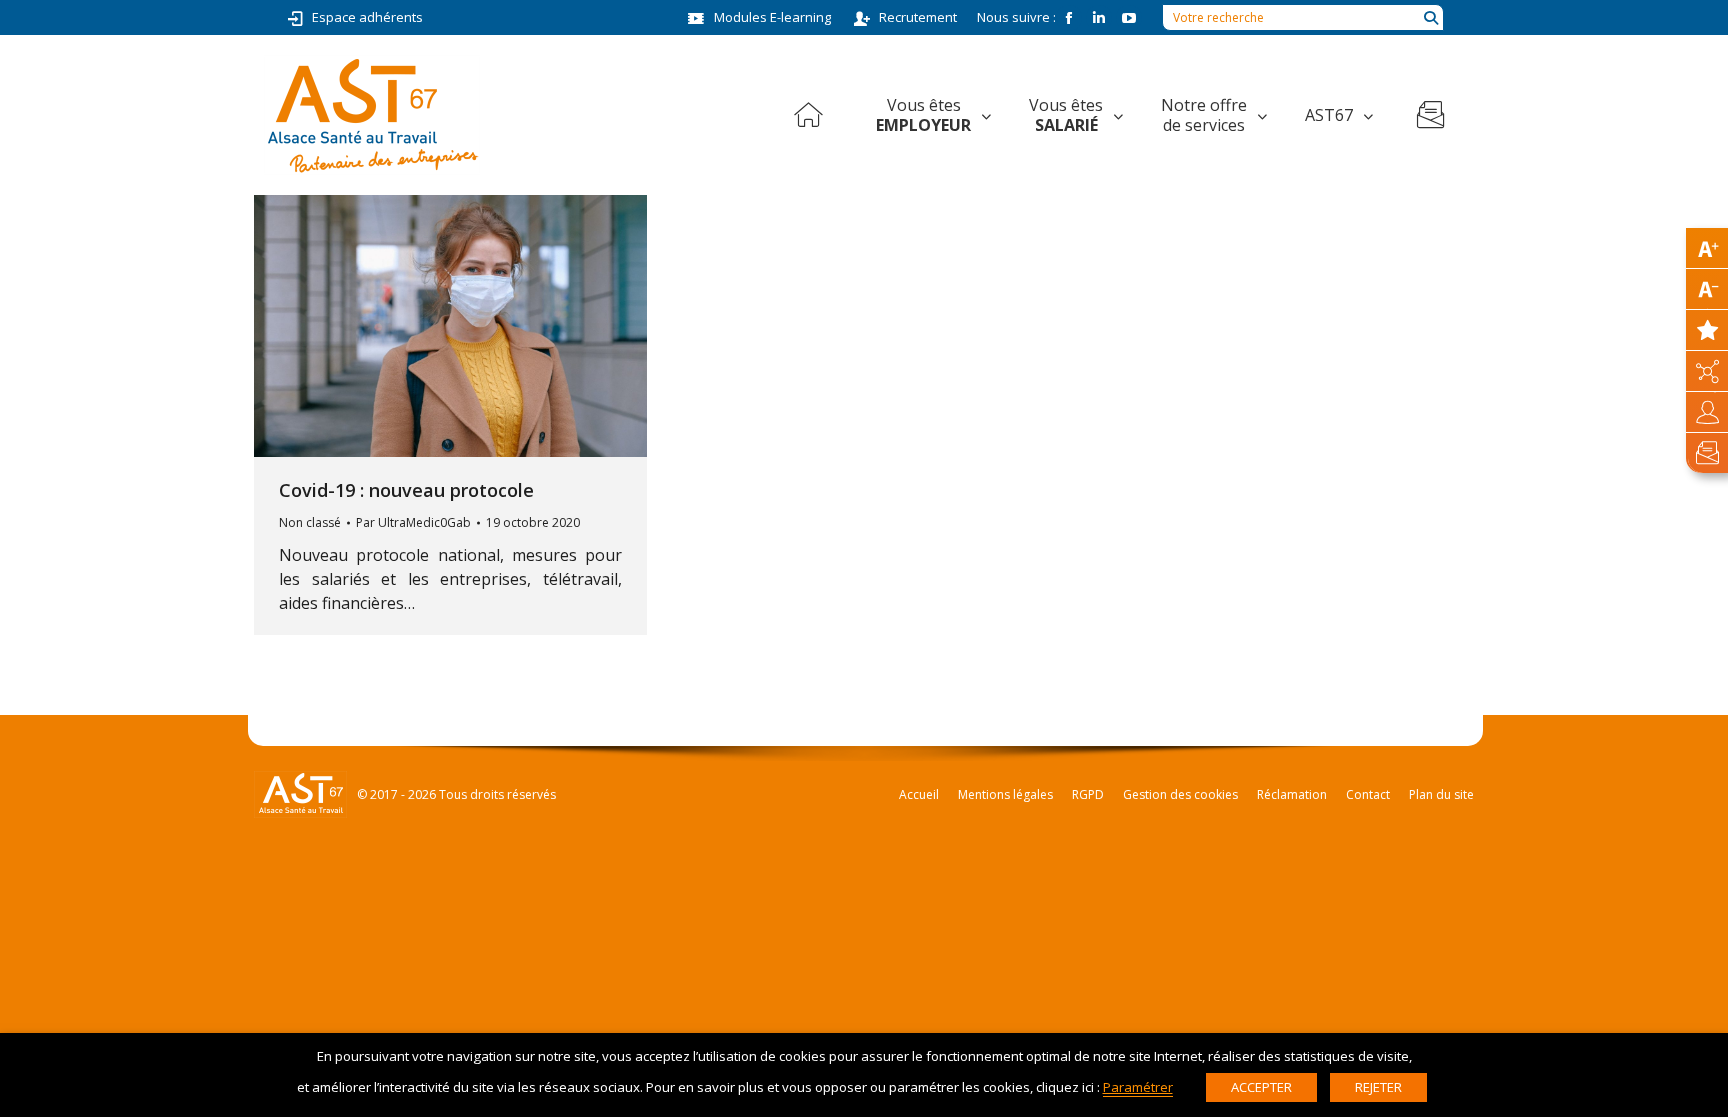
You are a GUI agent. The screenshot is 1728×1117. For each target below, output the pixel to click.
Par (413, 522)
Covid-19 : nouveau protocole (406, 490)
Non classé (310, 522)
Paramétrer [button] (1138, 1087)
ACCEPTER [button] (1261, 1087)
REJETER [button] (1378, 1087)
